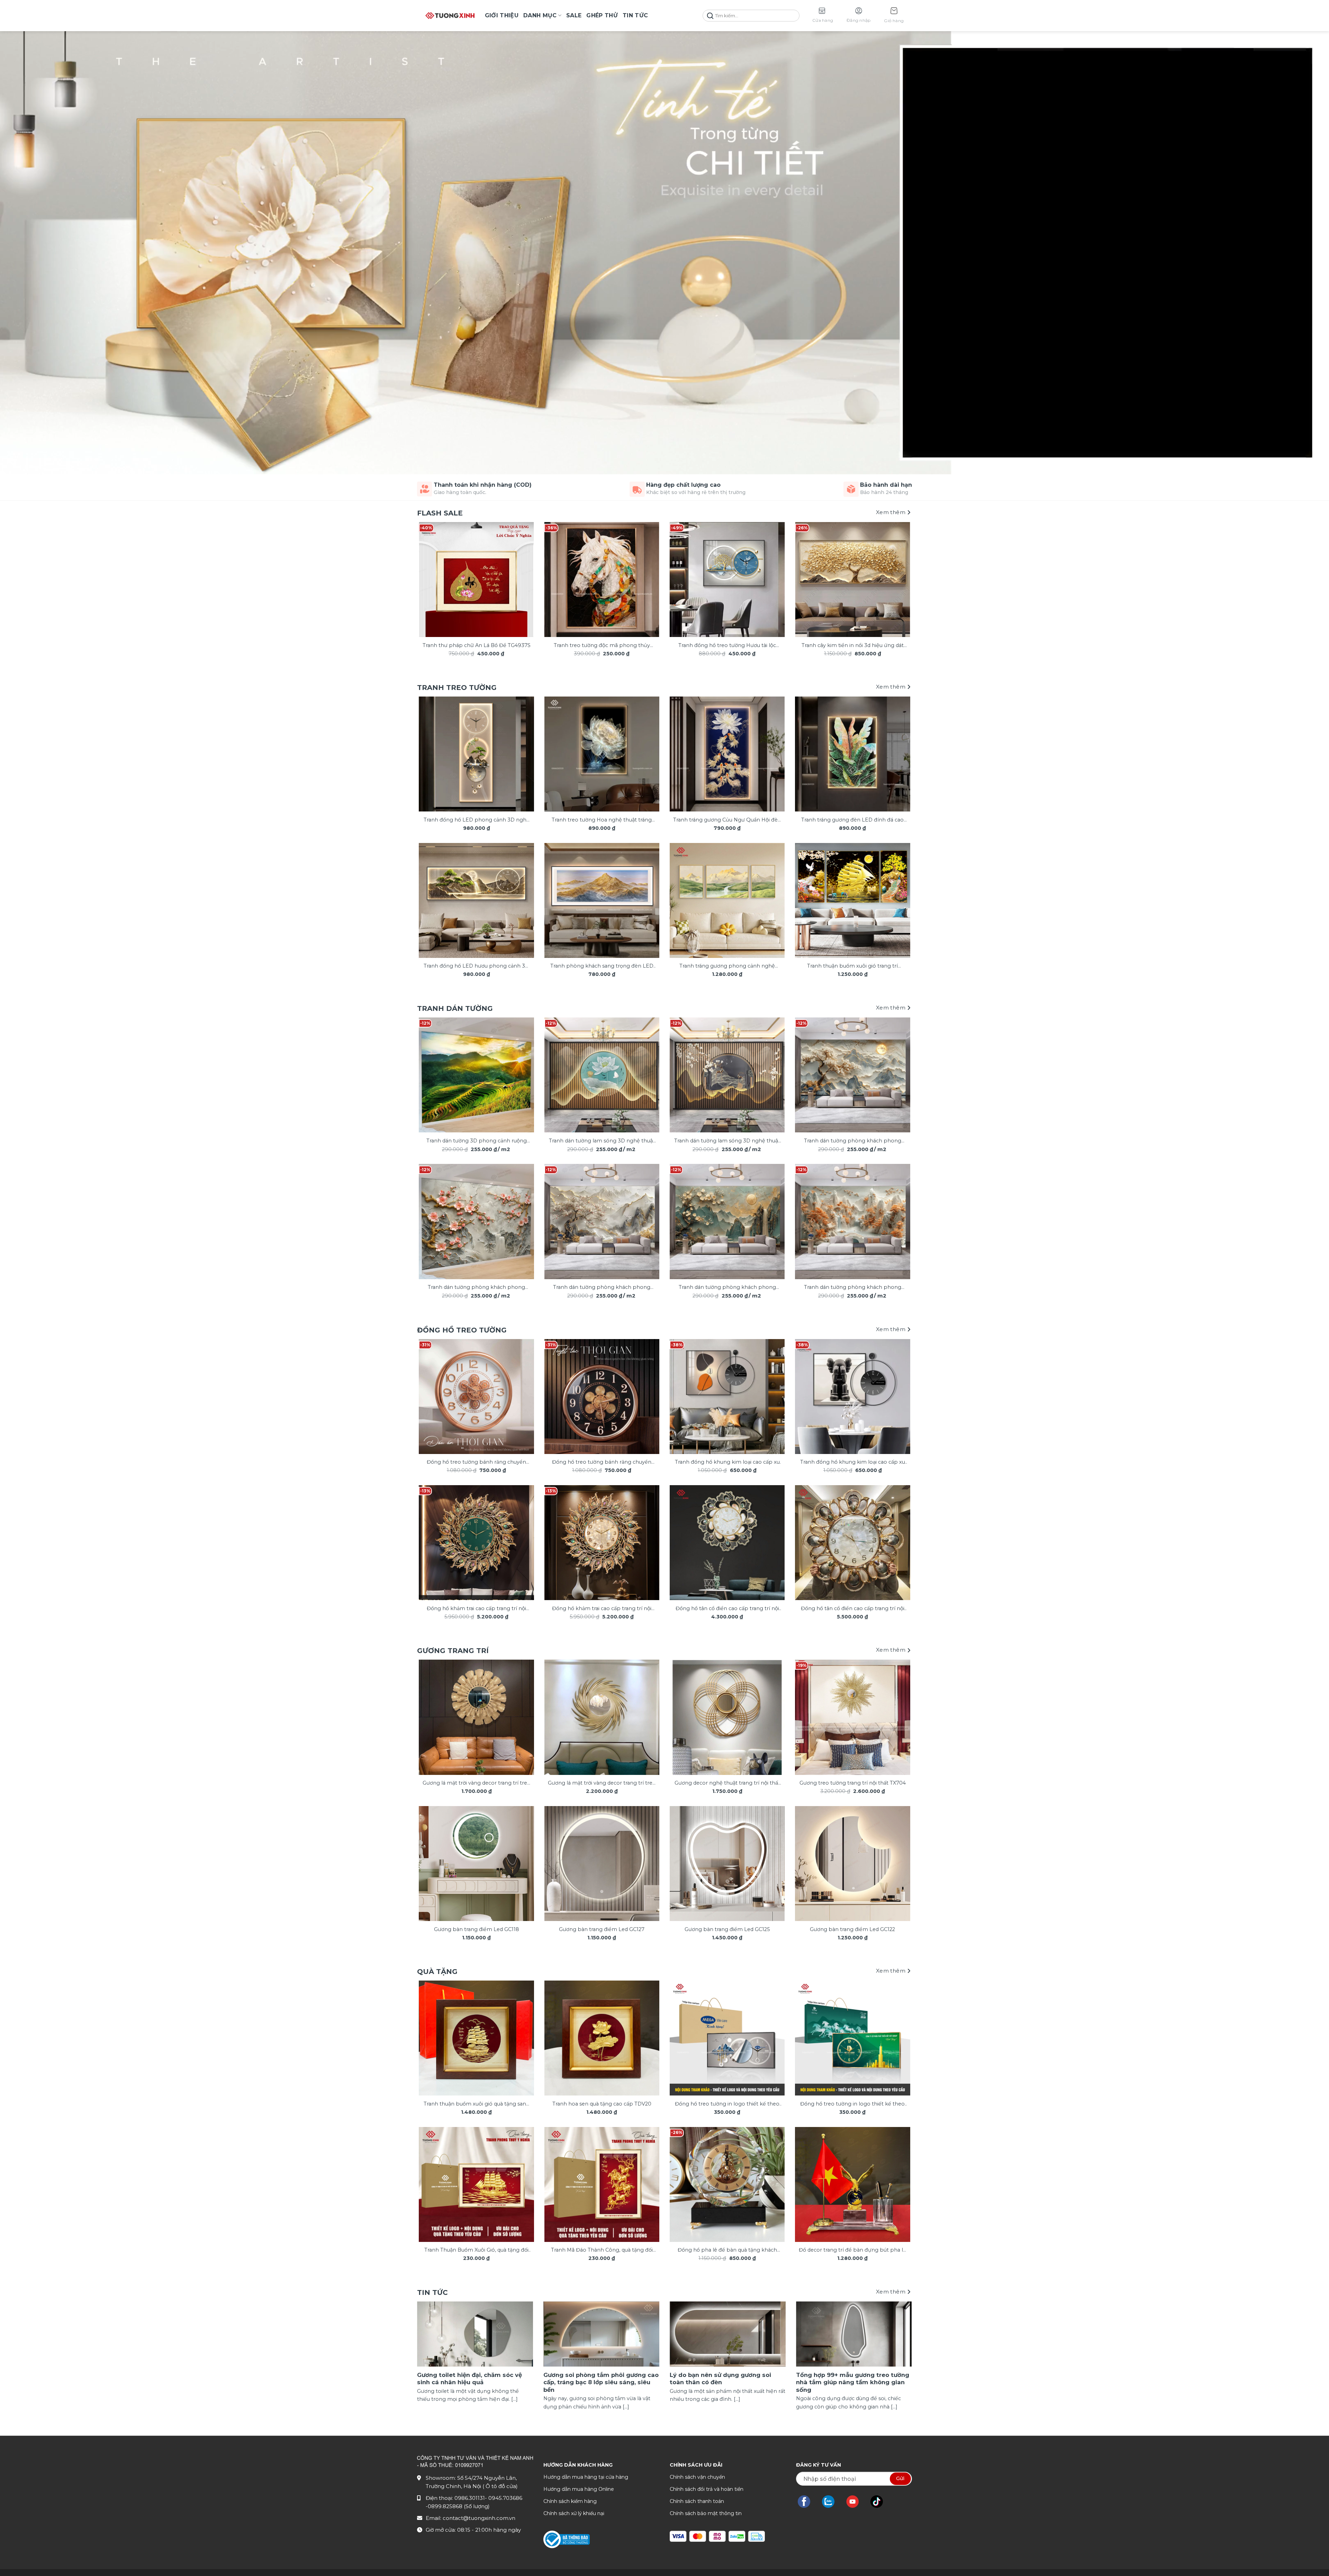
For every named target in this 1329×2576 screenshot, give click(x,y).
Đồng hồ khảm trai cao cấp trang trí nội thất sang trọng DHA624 (476, 1609)
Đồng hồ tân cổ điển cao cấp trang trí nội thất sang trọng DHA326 (853, 1609)
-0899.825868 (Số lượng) (458, 2506)
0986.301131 (470, 2498)
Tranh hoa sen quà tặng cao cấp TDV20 (602, 2104)
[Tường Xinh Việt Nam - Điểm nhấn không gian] (450, 16)
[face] (807, 2502)
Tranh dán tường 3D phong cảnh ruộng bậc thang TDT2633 (477, 1141)
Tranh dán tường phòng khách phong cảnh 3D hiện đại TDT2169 (853, 1288)
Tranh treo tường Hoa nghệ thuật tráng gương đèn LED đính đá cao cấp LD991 (602, 820)
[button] (894, 16)
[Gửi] (710, 16)
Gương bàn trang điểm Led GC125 (727, 1929)
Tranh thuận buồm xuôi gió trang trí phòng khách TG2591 (852, 966)
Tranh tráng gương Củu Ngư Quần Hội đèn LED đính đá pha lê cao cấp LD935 (727, 820)
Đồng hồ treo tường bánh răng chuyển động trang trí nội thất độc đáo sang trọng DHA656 (602, 1462)
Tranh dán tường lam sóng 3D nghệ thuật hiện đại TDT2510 (602, 1141)
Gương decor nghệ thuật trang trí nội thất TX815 (727, 1783)
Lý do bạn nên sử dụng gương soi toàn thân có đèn (720, 2379)
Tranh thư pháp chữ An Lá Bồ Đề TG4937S (476, 645)
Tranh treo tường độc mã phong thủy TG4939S (602, 646)
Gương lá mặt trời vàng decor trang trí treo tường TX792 (476, 1783)
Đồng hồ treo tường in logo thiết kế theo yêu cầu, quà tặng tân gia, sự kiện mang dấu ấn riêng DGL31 (852, 2104)
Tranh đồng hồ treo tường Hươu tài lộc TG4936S (727, 646)
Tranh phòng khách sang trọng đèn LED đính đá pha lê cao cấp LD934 (602, 966)
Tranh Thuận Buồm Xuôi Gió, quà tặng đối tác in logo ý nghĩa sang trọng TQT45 (476, 2250)
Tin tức (635, 15)
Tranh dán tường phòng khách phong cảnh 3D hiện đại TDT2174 (602, 1288)
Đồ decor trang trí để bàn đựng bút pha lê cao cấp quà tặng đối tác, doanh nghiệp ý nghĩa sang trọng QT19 (852, 2250)
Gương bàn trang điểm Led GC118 (477, 1929)
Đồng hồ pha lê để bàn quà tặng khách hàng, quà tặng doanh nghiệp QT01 (727, 2250)
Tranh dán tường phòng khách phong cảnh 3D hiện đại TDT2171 (727, 1288)
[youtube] (856, 2502)
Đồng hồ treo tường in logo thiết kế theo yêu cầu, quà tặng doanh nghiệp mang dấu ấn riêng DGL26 (727, 2104)
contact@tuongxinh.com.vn (479, 2518)
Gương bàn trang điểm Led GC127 (602, 1929)
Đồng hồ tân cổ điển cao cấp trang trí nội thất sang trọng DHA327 (727, 1609)
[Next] (896, 570)
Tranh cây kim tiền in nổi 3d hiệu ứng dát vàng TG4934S (853, 646)
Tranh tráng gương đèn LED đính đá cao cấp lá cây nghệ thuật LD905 (852, 820)
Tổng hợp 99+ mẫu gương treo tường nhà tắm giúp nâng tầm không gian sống (853, 2382)
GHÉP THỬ (602, 15)
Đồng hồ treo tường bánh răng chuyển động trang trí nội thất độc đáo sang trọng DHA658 (476, 1462)
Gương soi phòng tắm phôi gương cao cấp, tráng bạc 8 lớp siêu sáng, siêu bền (601, 2382)
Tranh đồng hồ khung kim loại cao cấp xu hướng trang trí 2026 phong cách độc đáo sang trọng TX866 (853, 1462)
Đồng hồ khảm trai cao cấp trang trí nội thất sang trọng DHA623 (602, 1609)
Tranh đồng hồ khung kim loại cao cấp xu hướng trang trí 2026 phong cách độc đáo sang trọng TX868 (727, 1462)
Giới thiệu (502, 15)
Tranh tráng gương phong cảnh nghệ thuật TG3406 (727, 966)
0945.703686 (505, 2498)
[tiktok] (880, 2502)
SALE (574, 15)
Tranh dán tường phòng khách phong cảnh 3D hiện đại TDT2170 (853, 1141)
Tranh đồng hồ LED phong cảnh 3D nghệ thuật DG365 (477, 820)
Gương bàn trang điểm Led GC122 (852, 1929)
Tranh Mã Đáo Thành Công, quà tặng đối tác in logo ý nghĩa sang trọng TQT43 (602, 2250)
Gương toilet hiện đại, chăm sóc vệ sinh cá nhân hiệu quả (469, 2379)
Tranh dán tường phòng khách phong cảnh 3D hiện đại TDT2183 (476, 1288)
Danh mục (540, 15)
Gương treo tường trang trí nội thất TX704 (853, 1783)
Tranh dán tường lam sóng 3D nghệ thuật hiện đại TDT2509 (727, 1141)
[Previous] (433, 570)
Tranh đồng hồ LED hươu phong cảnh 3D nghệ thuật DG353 (476, 966)
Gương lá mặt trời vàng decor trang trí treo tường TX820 (602, 1783)
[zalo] (832, 2502)
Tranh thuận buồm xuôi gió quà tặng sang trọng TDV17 (477, 2104)
